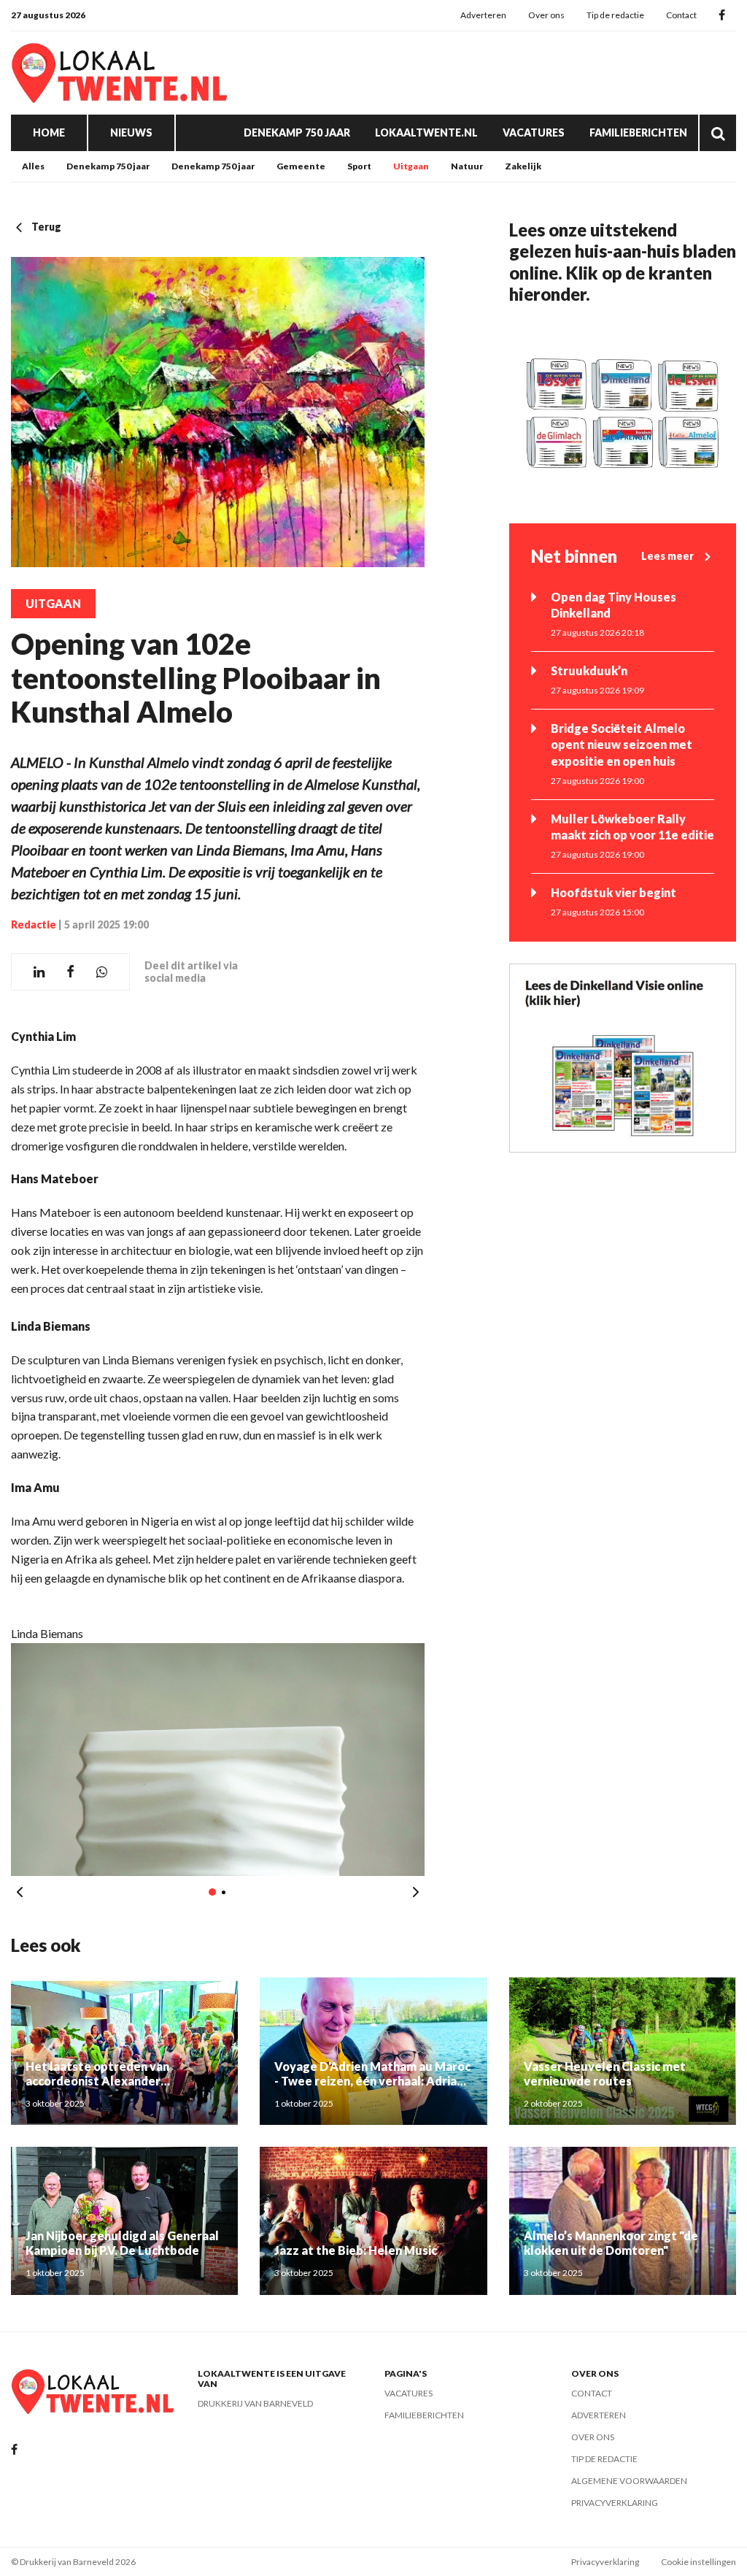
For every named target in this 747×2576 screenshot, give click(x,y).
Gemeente (301, 166)
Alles (33, 166)
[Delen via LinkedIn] (39, 972)
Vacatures (534, 132)
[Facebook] (722, 16)
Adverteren (483, 15)
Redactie (34, 924)
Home (49, 132)
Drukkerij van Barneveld (255, 2403)
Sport (359, 166)
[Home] (120, 73)
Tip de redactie (615, 15)
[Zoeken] (718, 133)
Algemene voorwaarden (629, 2481)
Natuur (467, 166)
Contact (681, 15)
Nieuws (131, 132)
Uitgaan (411, 166)
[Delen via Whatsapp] (102, 972)
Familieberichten (638, 132)
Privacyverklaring (615, 2503)
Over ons (546, 15)
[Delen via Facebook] (70, 972)
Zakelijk (523, 166)
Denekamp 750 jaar (297, 132)
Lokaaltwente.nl (426, 132)
